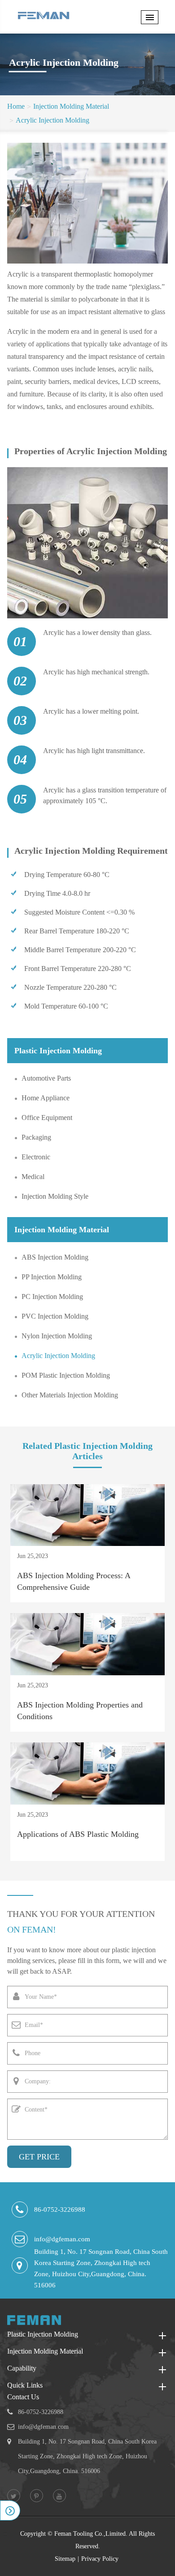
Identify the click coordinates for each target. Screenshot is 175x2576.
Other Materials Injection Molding (70, 1395)
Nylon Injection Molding (57, 1336)
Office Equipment (47, 1118)
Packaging (36, 1137)
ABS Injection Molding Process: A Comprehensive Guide (74, 1581)
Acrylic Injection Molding (52, 120)
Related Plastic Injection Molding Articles (87, 1451)
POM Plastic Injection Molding (66, 1375)
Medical (33, 1177)
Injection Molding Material (71, 106)
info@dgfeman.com (62, 2239)
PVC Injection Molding (55, 1316)
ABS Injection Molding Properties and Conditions (80, 1711)
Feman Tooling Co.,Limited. (91, 2534)
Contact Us (23, 2397)
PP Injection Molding (52, 1277)
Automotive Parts (46, 1078)
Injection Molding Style (55, 1196)
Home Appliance (46, 1098)
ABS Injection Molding (55, 1257)
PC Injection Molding (52, 1297)
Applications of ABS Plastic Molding (78, 1834)
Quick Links (25, 2385)
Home (16, 106)
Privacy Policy (100, 2559)
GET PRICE (39, 2157)
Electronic (36, 1157)
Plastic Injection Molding (58, 1051)
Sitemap (65, 2559)
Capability (22, 2368)
